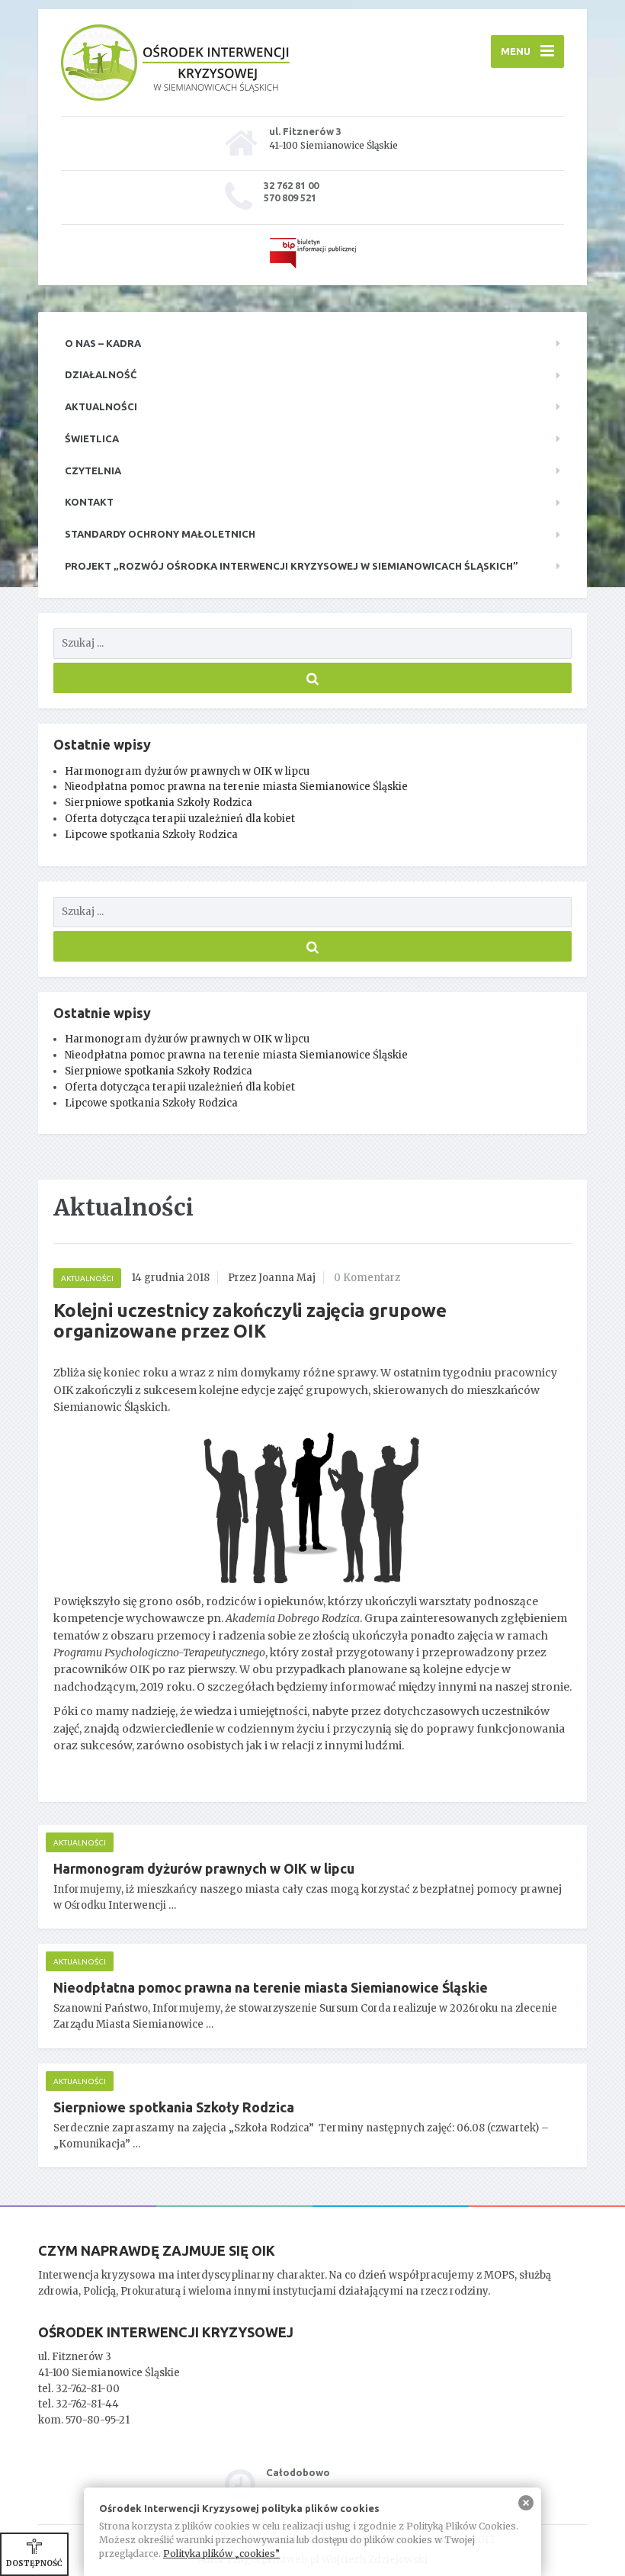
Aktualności (101, 406)
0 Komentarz (367, 1278)
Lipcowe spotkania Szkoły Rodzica (151, 835)
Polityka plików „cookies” (221, 2554)
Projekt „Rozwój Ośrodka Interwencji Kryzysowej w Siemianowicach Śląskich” (292, 566)
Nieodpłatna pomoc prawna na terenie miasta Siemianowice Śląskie (236, 787)
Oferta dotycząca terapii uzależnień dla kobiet (180, 819)
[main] (312, 1693)
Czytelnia (93, 471)
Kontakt (89, 502)
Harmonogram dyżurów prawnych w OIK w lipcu (187, 771)
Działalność (101, 374)
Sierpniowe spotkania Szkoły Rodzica (159, 803)
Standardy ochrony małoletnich (160, 534)
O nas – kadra (103, 343)
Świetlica (92, 438)
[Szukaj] (312, 678)
